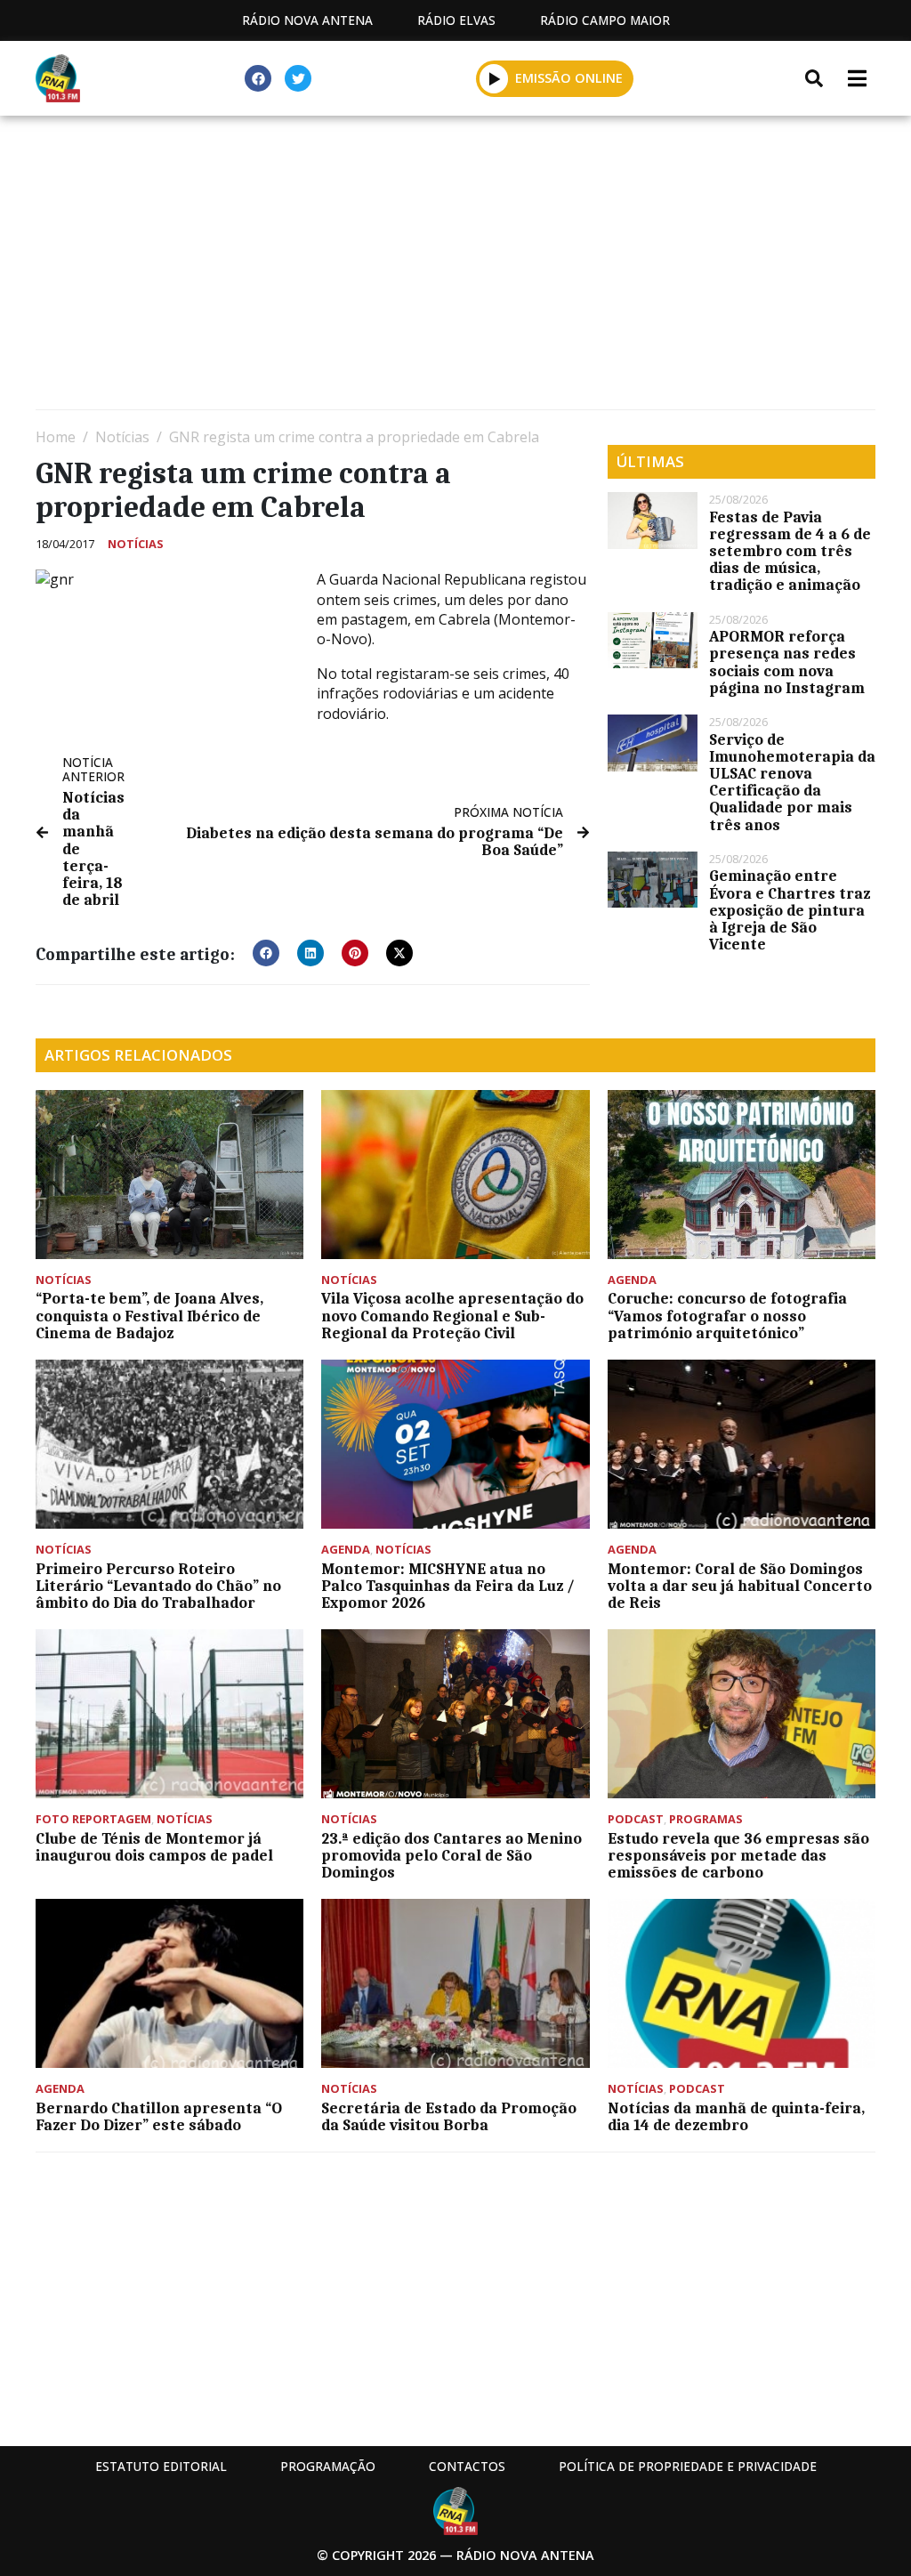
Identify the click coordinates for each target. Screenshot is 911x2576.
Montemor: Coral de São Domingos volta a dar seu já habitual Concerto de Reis (740, 1586)
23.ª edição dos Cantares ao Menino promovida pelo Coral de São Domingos (451, 1855)
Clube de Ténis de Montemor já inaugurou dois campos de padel (154, 1847)
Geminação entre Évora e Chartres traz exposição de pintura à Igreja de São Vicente (790, 910)
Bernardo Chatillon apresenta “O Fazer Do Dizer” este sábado (159, 2116)
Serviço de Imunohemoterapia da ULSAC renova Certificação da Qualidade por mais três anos (792, 782)
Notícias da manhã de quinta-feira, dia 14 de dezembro (736, 2116)
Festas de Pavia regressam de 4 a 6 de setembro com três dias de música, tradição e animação (790, 551)
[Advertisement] (455, 267)
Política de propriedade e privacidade (688, 2466)
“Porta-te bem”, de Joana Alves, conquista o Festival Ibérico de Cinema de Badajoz (149, 1315)
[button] (494, 78)
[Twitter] (298, 78)
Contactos (467, 2466)
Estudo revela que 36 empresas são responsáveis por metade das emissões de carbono (738, 1855)
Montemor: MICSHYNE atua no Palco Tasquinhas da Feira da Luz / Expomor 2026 (448, 1586)
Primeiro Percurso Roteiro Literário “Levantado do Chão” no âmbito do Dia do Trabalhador (158, 1586)
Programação (328, 2466)
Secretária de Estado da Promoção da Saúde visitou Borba (449, 2116)
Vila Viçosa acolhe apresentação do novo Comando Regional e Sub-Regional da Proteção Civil (452, 1315)
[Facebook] (258, 78)
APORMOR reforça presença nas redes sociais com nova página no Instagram (787, 662)
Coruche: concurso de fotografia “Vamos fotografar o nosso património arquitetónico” (727, 1315)
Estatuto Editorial (161, 2466)
